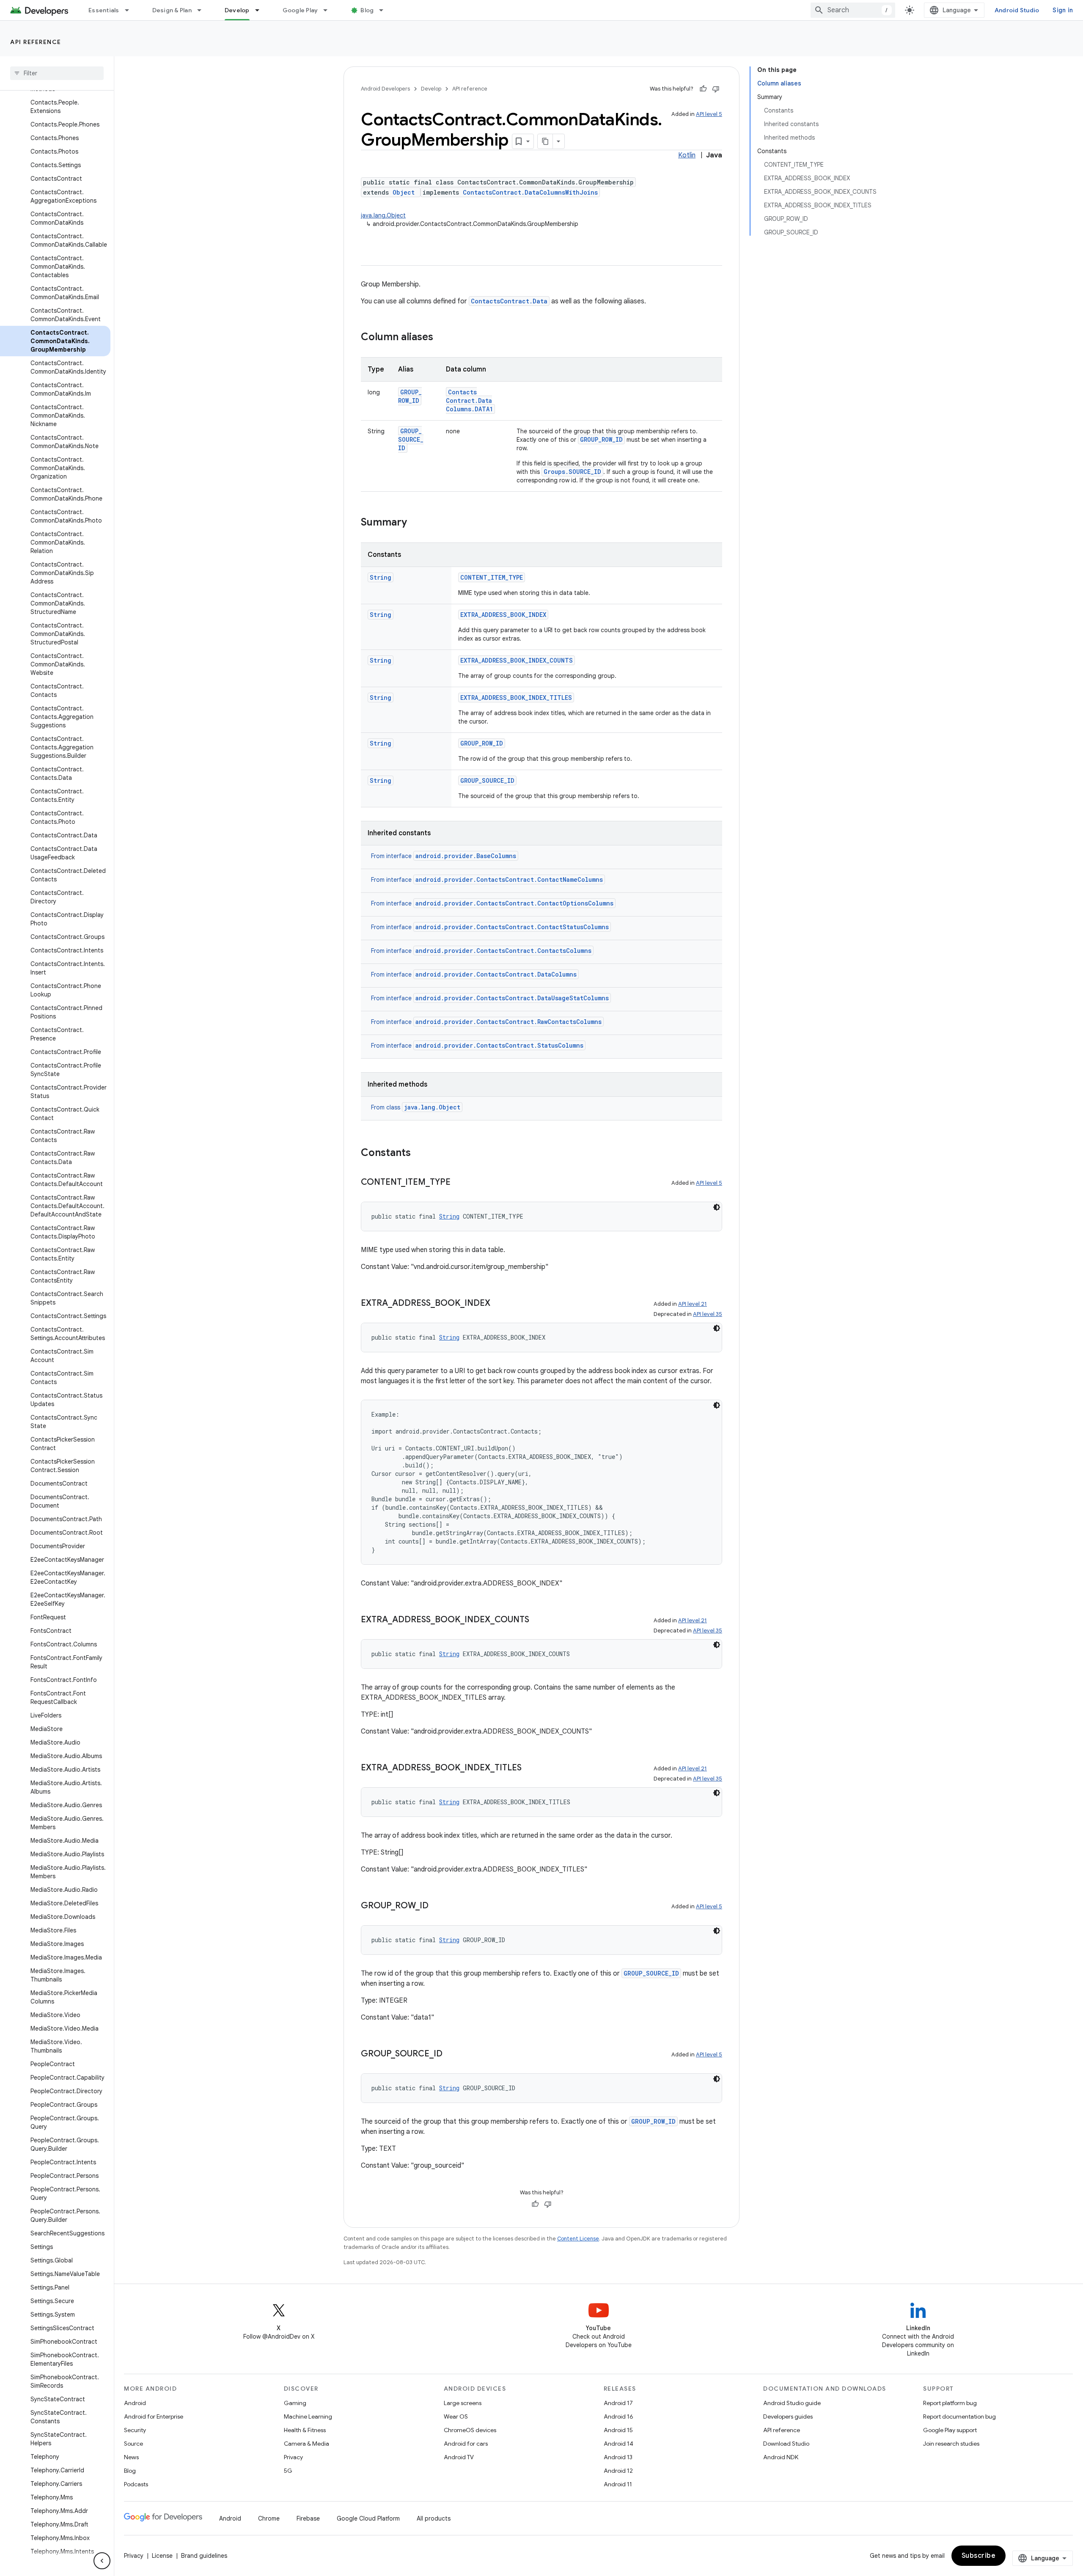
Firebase (308, 2518)
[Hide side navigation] (102, 2561)
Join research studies (951, 2444)
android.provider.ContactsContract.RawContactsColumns (509, 1022)
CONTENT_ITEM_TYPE (492, 577)
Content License (578, 2239)
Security (135, 2430)
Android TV (459, 2457)
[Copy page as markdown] (545, 141)
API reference (36, 42)
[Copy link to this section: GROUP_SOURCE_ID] (451, 2054)
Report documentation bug (959, 2416)
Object (404, 192)
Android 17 (618, 2403)
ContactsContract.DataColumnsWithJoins (530, 192)
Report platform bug (950, 2403)
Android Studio (1017, 10)
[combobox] (853, 10)
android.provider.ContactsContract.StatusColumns (499, 1045)
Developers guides (788, 2416)
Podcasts (136, 2484)
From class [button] (416, 1107)
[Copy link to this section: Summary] (415, 523)
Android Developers (385, 89)
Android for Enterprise (154, 2416)
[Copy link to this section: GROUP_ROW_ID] (437, 1906)
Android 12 (618, 2471)
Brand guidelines (204, 2556)
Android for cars (466, 2444)
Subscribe (979, 2556)
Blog (367, 10)
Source (133, 2444)
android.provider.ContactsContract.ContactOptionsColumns (514, 903)
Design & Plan (172, 10)
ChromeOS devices (470, 2430)
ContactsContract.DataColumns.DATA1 (469, 400)
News (131, 2457)
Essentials (104, 10)
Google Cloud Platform (368, 2518)
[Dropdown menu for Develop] (261, 10)
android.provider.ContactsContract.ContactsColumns (503, 951)
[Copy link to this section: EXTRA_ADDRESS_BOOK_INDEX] (499, 1304)
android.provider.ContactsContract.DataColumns (496, 974)
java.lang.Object (383, 215)
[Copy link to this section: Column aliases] (442, 338)
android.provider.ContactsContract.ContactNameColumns (509, 879)
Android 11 (618, 2484)
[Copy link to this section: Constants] (419, 1153)
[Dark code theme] (717, 1207)
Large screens (463, 2403)
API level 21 (693, 1304)
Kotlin (687, 155)
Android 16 (618, 2416)
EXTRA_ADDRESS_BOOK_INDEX (503, 615)
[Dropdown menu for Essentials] (131, 10)
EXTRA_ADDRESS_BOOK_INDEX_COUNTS (517, 660)
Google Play (300, 10)
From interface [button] (444, 856)
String (381, 577)
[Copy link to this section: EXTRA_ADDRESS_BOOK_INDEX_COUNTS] (538, 1620)
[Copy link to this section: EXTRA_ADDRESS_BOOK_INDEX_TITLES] (530, 1768)
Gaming (295, 2403)
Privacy (293, 2457)
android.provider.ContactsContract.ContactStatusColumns (512, 927)
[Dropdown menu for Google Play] (329, 10)
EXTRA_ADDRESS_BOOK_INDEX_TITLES (516, 698)
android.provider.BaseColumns (466, 856)
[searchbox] (57, 73)
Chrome (269, 2518)
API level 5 (709, 114)
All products (434, 2518)
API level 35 (708, 1314)
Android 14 (618, 2444)
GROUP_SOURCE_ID (411, 439)
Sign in (1063, 10)
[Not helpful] (716, 89)
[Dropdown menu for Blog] (385, 10)
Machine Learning (308, 2416)
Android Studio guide (792, 2403)
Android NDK (781, 2457)
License (162, 2556)
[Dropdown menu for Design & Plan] (203, 10)
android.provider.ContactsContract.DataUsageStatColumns (512, 998)
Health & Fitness (305, 2430)
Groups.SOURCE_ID (572, 472)
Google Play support (950, 2430)
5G (288, 2471)
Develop (237, 10)
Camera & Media (306, 2444)
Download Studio (786, 2444)
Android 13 (618, 2457)
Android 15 (618, 2430)
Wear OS (456, 2416)
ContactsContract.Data (509, 301)
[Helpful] (703, 89)
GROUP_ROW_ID (410, 396)
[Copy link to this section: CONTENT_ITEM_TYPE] (459, 1183)
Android (135, 2403)
